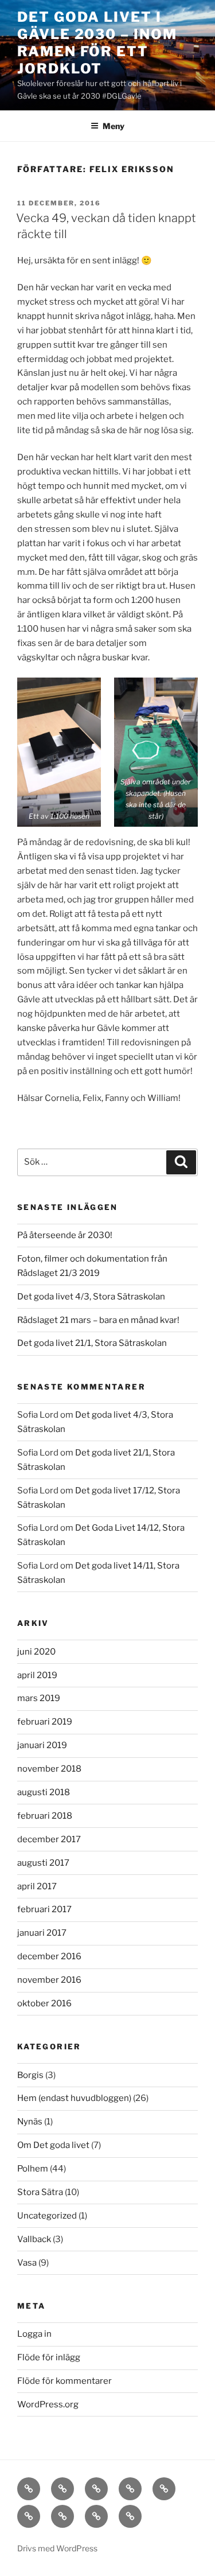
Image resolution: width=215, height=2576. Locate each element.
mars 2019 (39, 1698)
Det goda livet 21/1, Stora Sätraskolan (92, 1343)
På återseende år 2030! (65, 1235)
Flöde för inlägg (49, 2357)
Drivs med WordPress (57, 2548)
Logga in (34, 2334)
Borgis (30, 2075)
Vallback (34, 2239)
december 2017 (49, 1839)
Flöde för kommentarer (64, 2381)
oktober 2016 (44, 2003)
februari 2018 (45, 1816)
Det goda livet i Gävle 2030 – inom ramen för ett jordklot (97, 43)
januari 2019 (42, 1745)
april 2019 (37, 1675)
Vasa (27, 2263)
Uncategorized (47, 2216)
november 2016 (49, 1980)
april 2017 (37, 1886)
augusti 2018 (44, 1792)
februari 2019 (45, 1722)
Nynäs (30, 2122)
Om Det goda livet (53, 2145)
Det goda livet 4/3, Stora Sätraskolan (91, 1297)
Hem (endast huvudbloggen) (74, 2098)
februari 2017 (44, 1909)
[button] (59, 752)
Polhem (33, 2169)
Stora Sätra (40, 2192)
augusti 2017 (43, 1863)
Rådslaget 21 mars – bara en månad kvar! (98, 1320)
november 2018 (49, 1769)
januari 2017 (42, 1933)
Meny (114, 126)
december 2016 (49, 1956)
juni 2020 (36, 1652)
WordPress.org (48, 2404)
